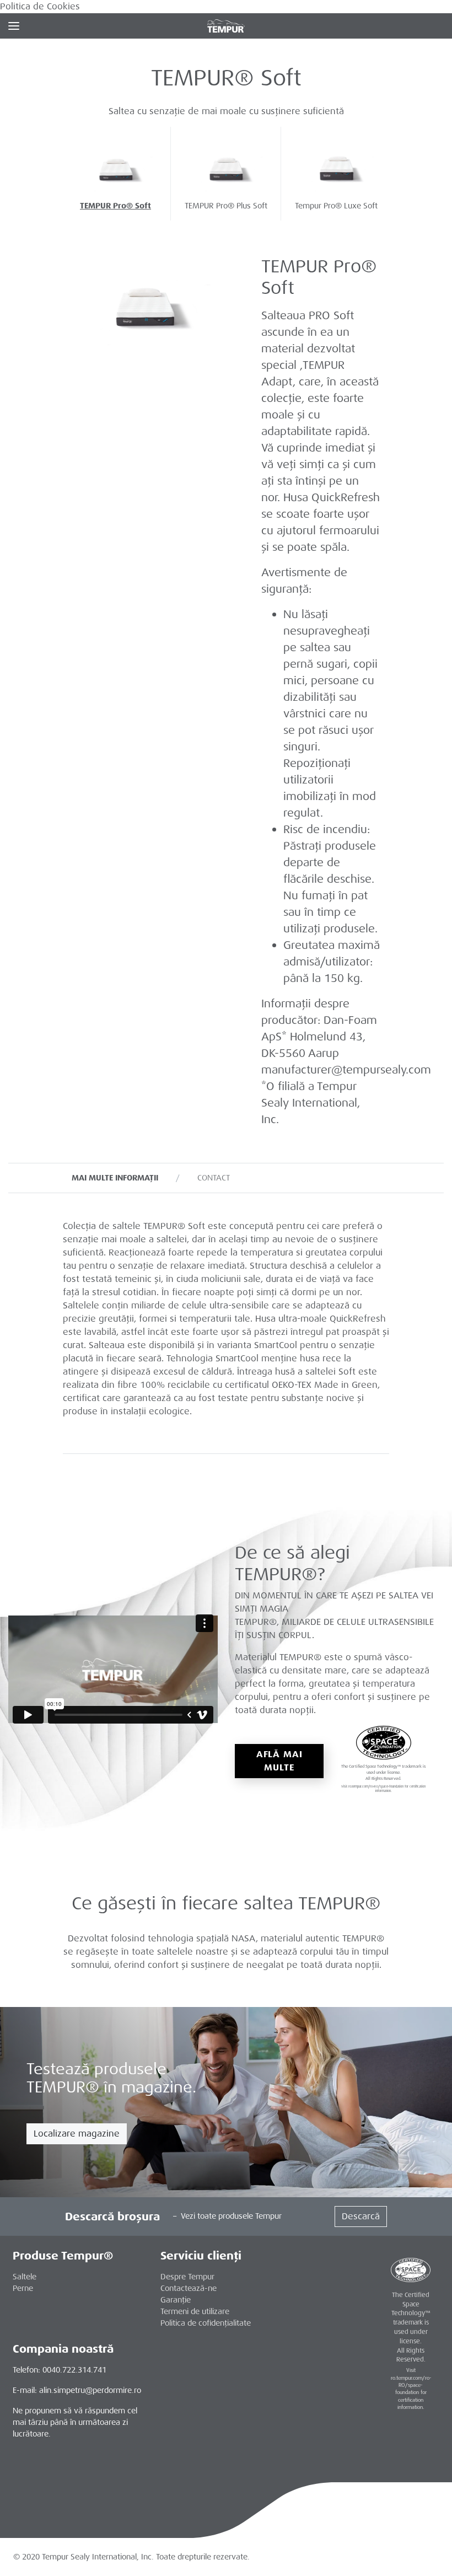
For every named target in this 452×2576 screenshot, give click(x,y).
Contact (214, 1178)
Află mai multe (279, 1761)
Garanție (176, 2300)
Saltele (25, 2277)
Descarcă (361, 2216)
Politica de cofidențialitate (206, 2323)
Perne (23, 2288)
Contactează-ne (189, 2288)
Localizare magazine (77, 2134)
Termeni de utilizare (195, 2311)
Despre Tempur (187, 2277)
